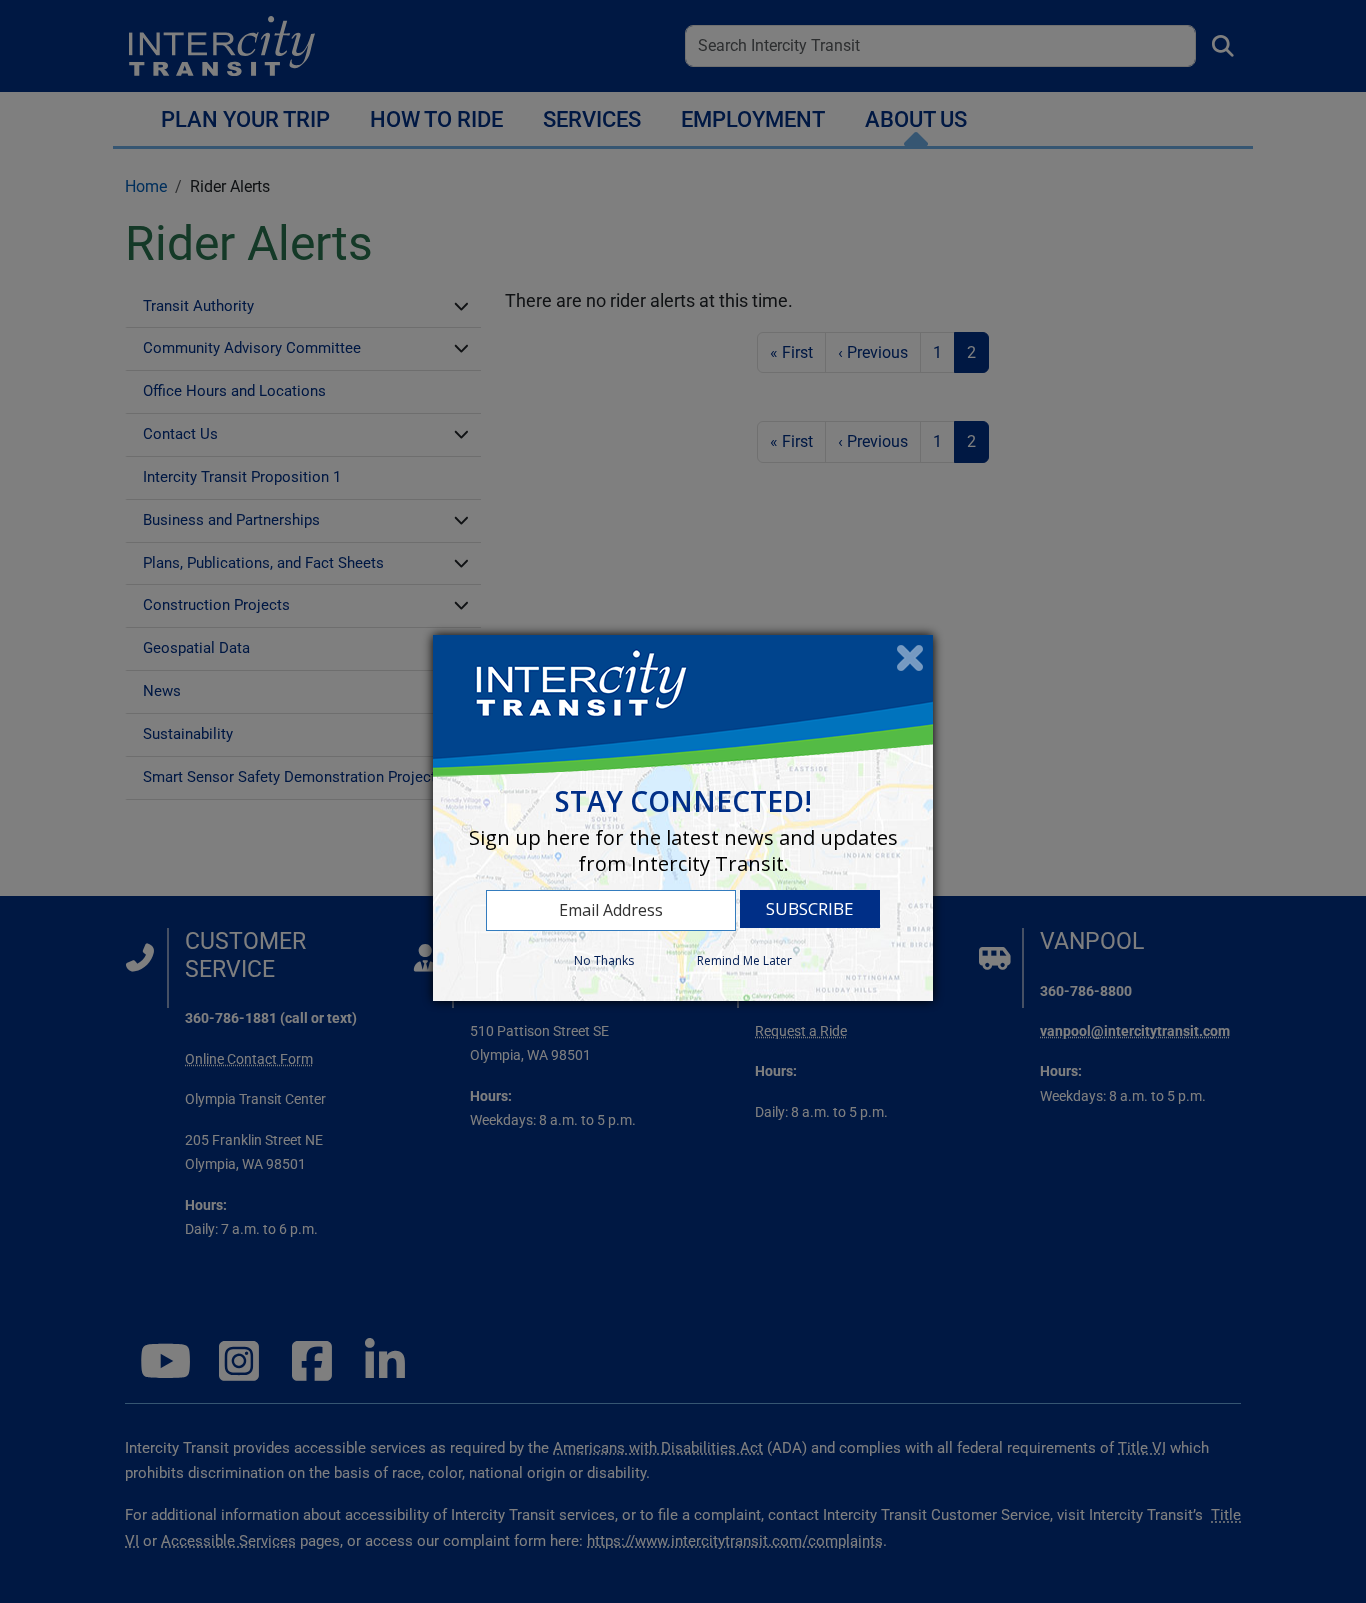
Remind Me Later (744, 960)
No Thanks (604, 960)
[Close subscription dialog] (910, 658)
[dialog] (683, 817)
